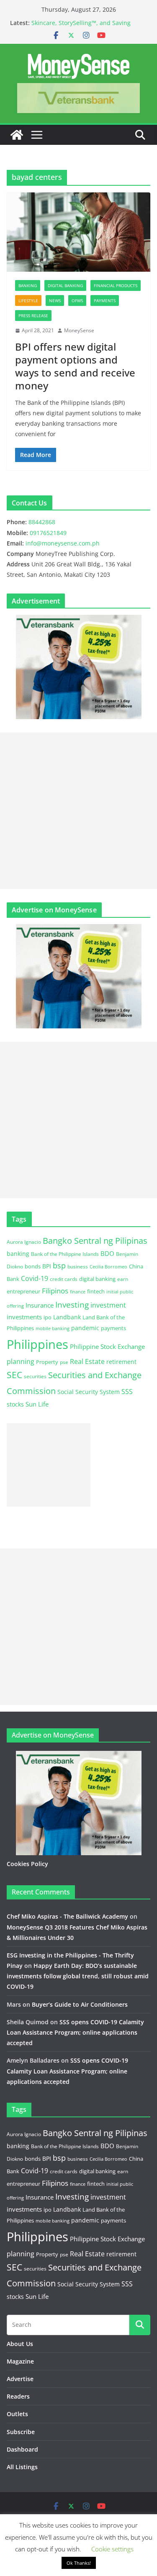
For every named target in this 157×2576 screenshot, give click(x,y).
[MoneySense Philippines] (17, 135)
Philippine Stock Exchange (107, 1346)
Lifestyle (28, 301)
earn (123, 1279)
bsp (59, 1265)
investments (24, 1317)
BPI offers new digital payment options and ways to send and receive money (75, 366)
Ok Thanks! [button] (79, 2563)
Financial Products (116, 285)
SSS (127, 1392)
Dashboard (22, 2449)
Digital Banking (65, 285)
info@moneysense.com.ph (63, 543)
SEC (14, 1375)
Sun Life (37, 1404)
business (78, 1267)
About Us (20, 2344)
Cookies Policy (27, 1864)
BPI (47, 1266)
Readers (18, 2396)
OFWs (77, 301)
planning (21, 1361)
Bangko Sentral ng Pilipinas (95, 1241)
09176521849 (48, 533)
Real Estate (87, 1361)
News (55, 301)
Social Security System (89, 1392)
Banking (28, 285)
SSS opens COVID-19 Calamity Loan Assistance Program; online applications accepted (75, 2032)
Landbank (67, 1317)
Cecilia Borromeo (108, 1267)
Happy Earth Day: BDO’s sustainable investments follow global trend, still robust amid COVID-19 (78, 1976)
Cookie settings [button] (112, 2549)
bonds (33, 1266)
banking (18, 1254)
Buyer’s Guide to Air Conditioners (80, 2004)
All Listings (22, 2467)
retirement (121, 1362)
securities (35, 1376)
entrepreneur (23, 1291)
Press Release (33, 316)
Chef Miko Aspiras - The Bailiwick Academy (67, 1916)
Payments (105, 301)
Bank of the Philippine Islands (65, 1254)
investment (108, 1305)
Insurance (40, 1305)
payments (113, 1328)
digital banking (97, 1279)
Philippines (37, 1344)
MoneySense (79, 330)
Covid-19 (35, 1278)
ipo (48, 1317)
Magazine (20, 2361)
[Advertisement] (78, 811)
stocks (15, 1404)
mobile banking (53, 1328)
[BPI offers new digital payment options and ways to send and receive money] (78, 232)
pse (64, 1362)
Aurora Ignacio (24, 1242)
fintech (96, 1291)
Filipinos (55, 1291)
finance (78, 1292)
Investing (72, 1304)
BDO (107, 1253)
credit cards (64, 1279)
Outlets (17, 2414)
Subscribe (21, 2432)
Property (47, 1362)
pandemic (85, 1328)
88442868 (42, 522)
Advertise (20, 2379)
